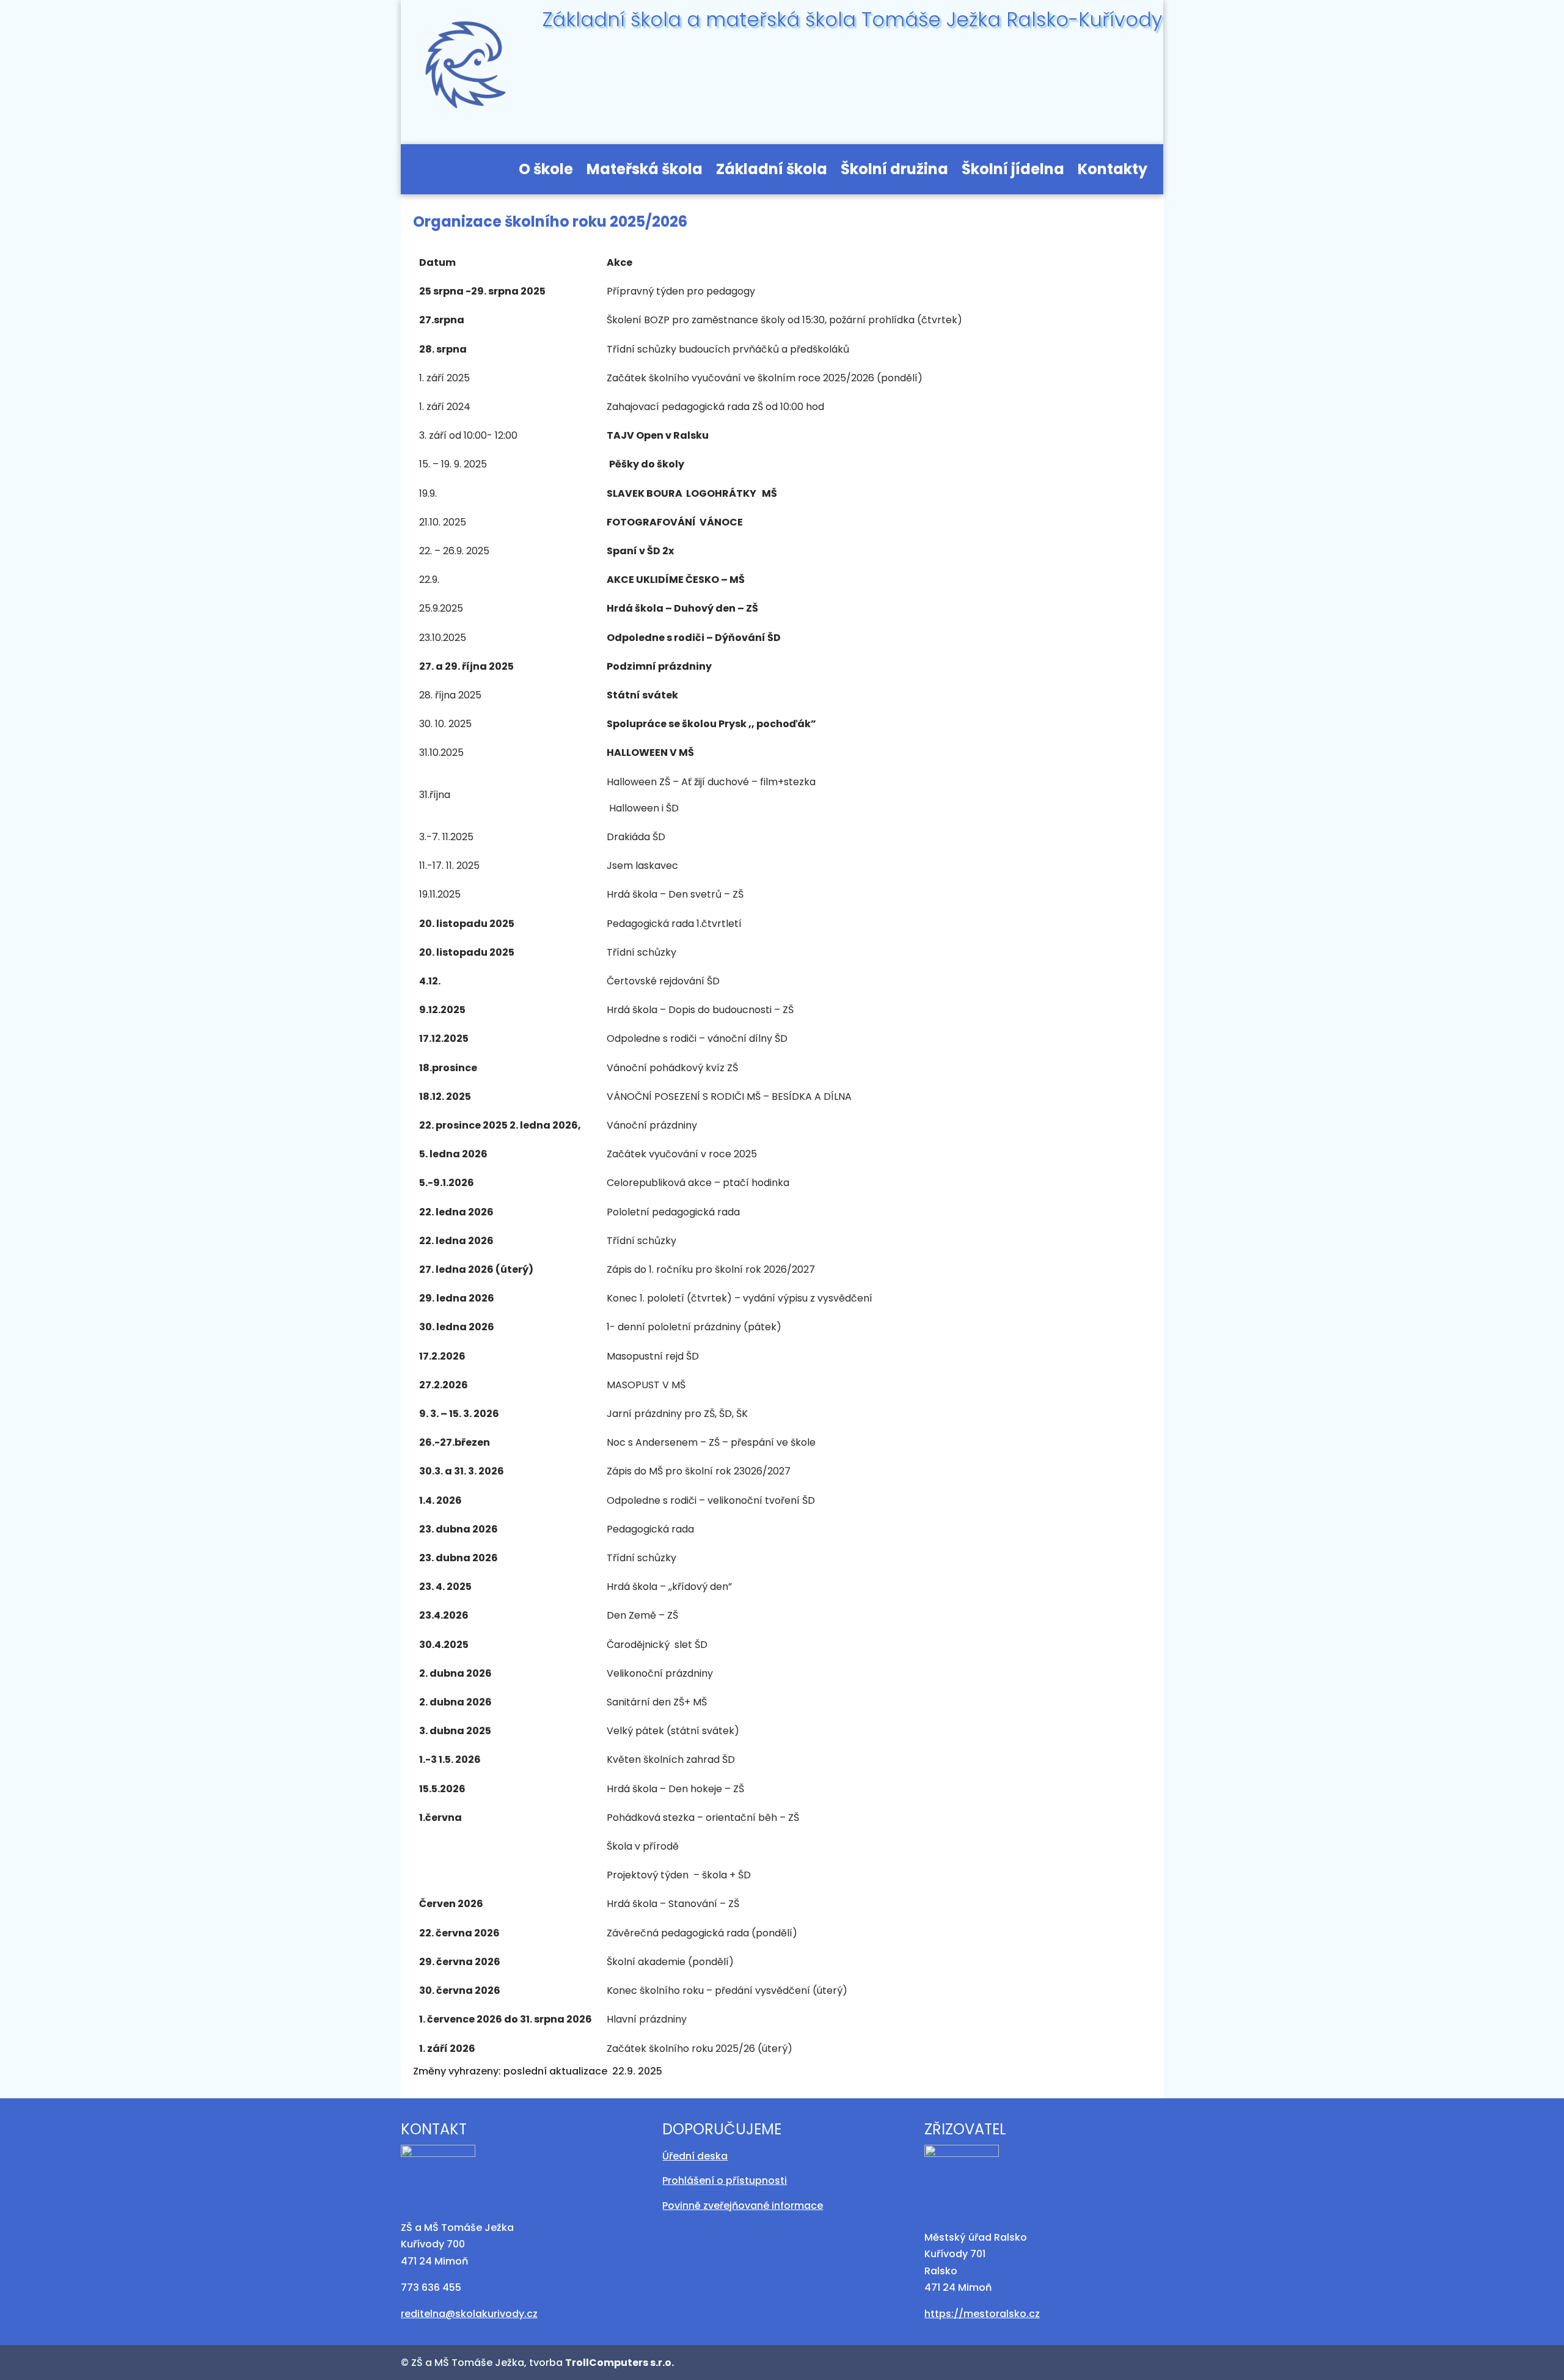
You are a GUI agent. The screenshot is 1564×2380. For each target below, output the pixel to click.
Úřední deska (695, 2156)
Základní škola (772, 172)
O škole (546, 172)
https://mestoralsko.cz (982, 2314)
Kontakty (1113, 172)
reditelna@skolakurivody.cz (469, 2314)
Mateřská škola (645, 172)
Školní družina (894, 172)
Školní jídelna (1013, 172)
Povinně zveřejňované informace (743, 2206)
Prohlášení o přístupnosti (725, 2180)
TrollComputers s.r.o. (619, 2363)
